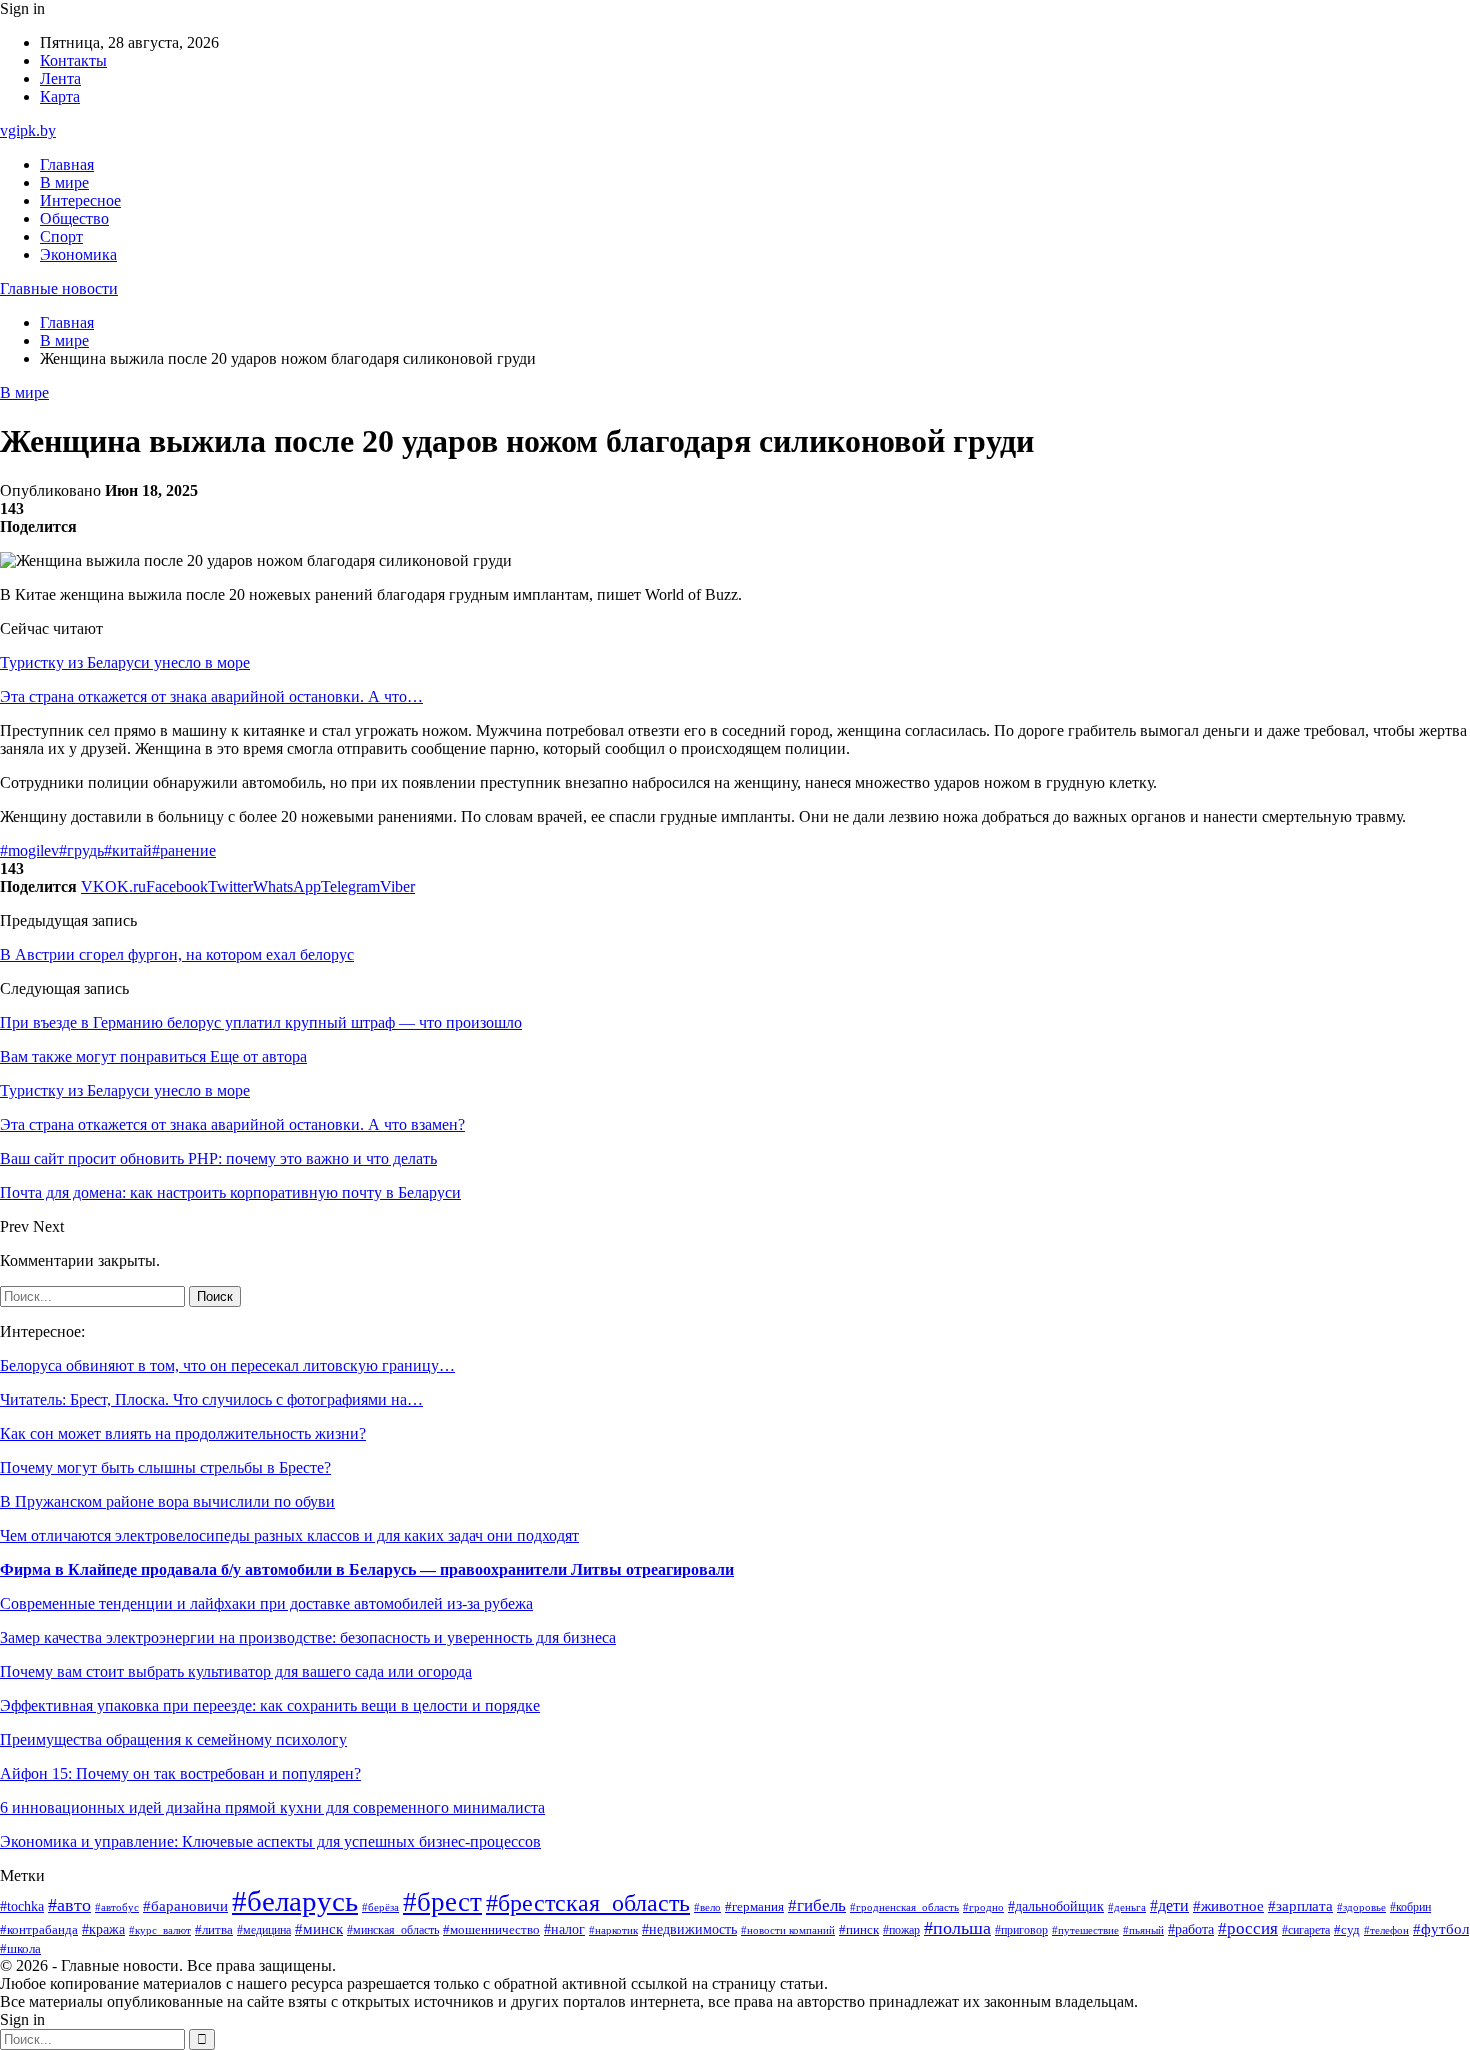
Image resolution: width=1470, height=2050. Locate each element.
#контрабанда (39, 1929)
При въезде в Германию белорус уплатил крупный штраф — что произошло (261, 1022)
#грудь (81, 850)
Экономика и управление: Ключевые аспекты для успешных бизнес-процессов (270, 1841)
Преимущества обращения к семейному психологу (173, 1739)
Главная (67, 164)
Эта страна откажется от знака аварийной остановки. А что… (211, 696)
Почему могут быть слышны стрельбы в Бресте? (165, 1467)
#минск (319, 1928)
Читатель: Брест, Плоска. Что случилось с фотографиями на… (211, 1399)
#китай (128, 850)
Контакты (73, 60)
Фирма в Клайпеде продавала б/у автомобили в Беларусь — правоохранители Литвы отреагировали (367, 1569)
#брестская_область (588, 1902)
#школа (20, 1949)
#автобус (117, 1907)
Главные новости (59, 288)
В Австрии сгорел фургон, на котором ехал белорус (177, 954)
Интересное (80, 200)
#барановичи (185, 1906)
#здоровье (1361, 1907)
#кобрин (1410, 1907)
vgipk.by (28, 130)
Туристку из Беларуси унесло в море (125, 662)
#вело (707, 1907)
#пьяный (1143, 1930)
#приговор (1021, 1930)
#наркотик (613, 1930)
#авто (69, 1905)
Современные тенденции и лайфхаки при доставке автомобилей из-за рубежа (266, 1603)
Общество (74, 218)
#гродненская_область (904, 1907)
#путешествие (1085, 1930)
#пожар (901, 1930)
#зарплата (1300, 1906)
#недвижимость (689, 1929)
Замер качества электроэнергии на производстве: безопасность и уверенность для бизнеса (308, 1637)
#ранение (184, 850)
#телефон (1386, 1930)
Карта (60, 96)
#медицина (264, 1930)
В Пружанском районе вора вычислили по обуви (167, 1501)
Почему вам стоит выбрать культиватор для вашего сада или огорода (236, 1671)
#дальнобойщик (1056, 1906)
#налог (564, 1929)
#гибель (817, 1905)
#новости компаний (788, 1930)
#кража (103, 1929)
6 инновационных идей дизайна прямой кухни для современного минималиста (272, 1807)
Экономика (78, 254)
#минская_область (393, 1930)
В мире (64, 182)
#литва (214, 1930)
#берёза (380, 1907)
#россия (1248, 1928)
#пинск (859, 1929)
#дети (1169, 1905)
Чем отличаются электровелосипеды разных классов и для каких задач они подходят (289, 1535)
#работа (1191, 1929)
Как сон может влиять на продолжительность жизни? (183, 1433)
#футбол (1441, 1929)
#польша (957, 1928)
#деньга (1127, 1907)
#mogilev (29, 850)
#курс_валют (160, 1930)
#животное (1228, 1906)
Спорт (61, 236)
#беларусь (295, 1901)
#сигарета (1306, 1930)
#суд (1347, 1929)
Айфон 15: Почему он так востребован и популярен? (180, 1773)
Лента (60, 78)
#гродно (983, 1907)
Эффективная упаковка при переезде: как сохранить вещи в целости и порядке (270, 1705)
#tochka (22, 1906)
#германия (754, 1906)
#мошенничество (491, 1930)
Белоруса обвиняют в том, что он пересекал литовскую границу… (227, 1365)
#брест (442, 1902)
